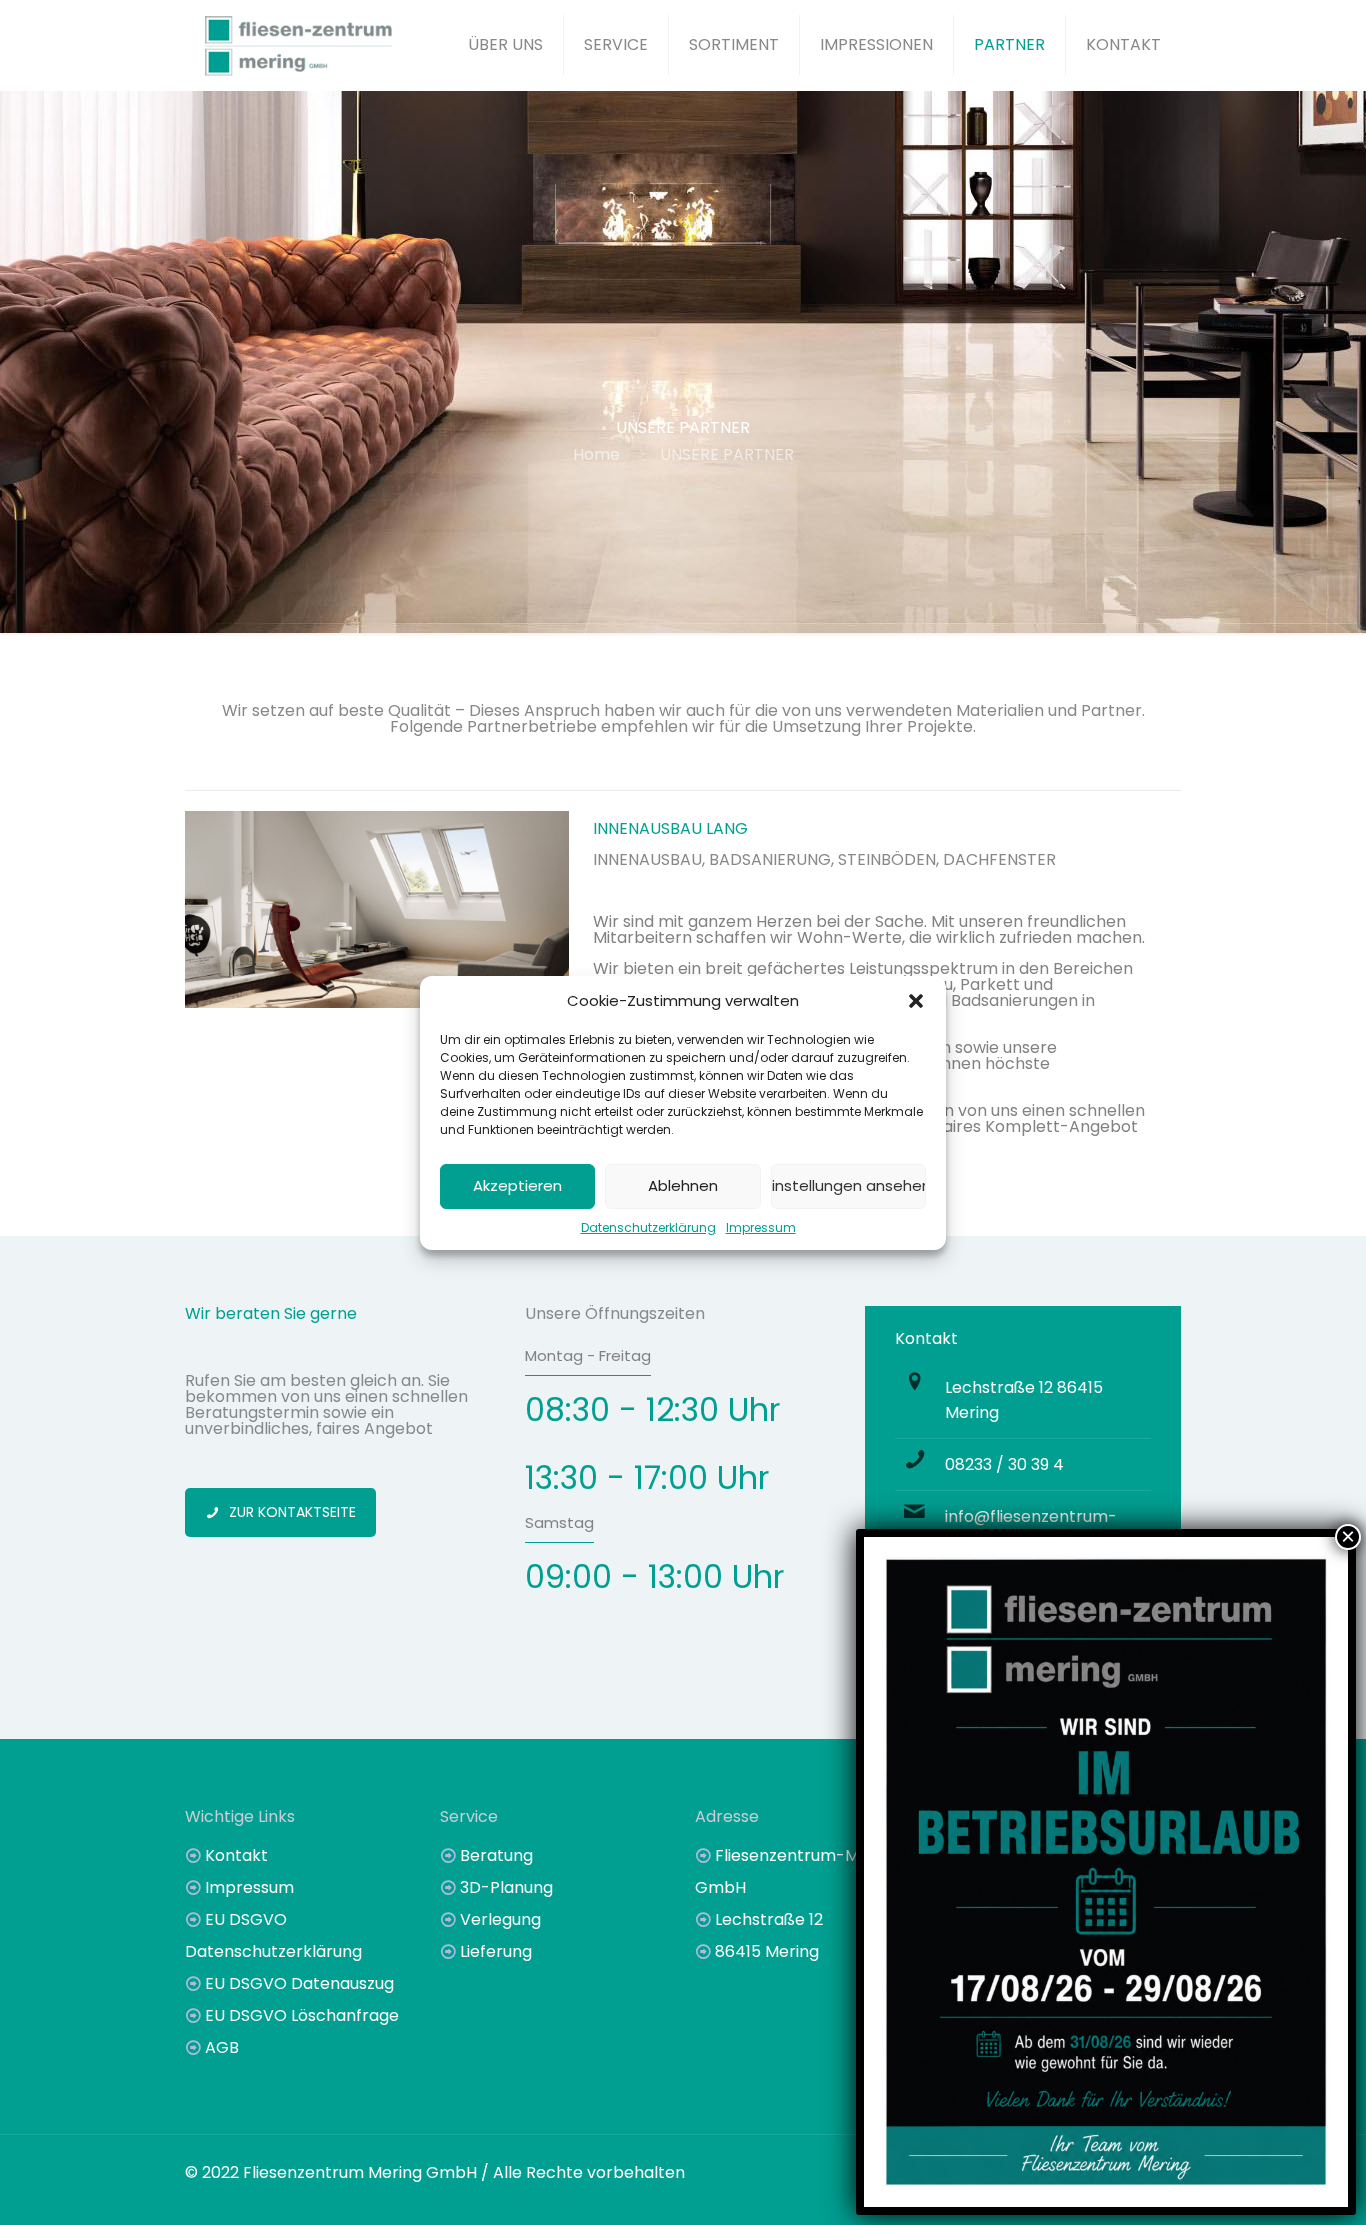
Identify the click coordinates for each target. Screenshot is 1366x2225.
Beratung (496, 1855)
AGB (222, 2047)
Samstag (559, 1522)
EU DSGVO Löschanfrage (302, 2015)
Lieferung (496, 1951)
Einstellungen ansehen (848, 1185)
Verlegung (500, 1919)
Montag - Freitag (588, 1355)
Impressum (761, 1227)
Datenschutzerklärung (648, 1227)
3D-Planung (506, 1887)
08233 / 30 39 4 (1004, 1464)
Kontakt (236, 1855)
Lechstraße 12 (769, 1919)
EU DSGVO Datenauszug (299, 1983)
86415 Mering (767, 1951)
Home (596, 454)
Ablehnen (683, 1185)
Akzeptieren (517, 1185)
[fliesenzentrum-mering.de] (298, 45)
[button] (916, 1001)
